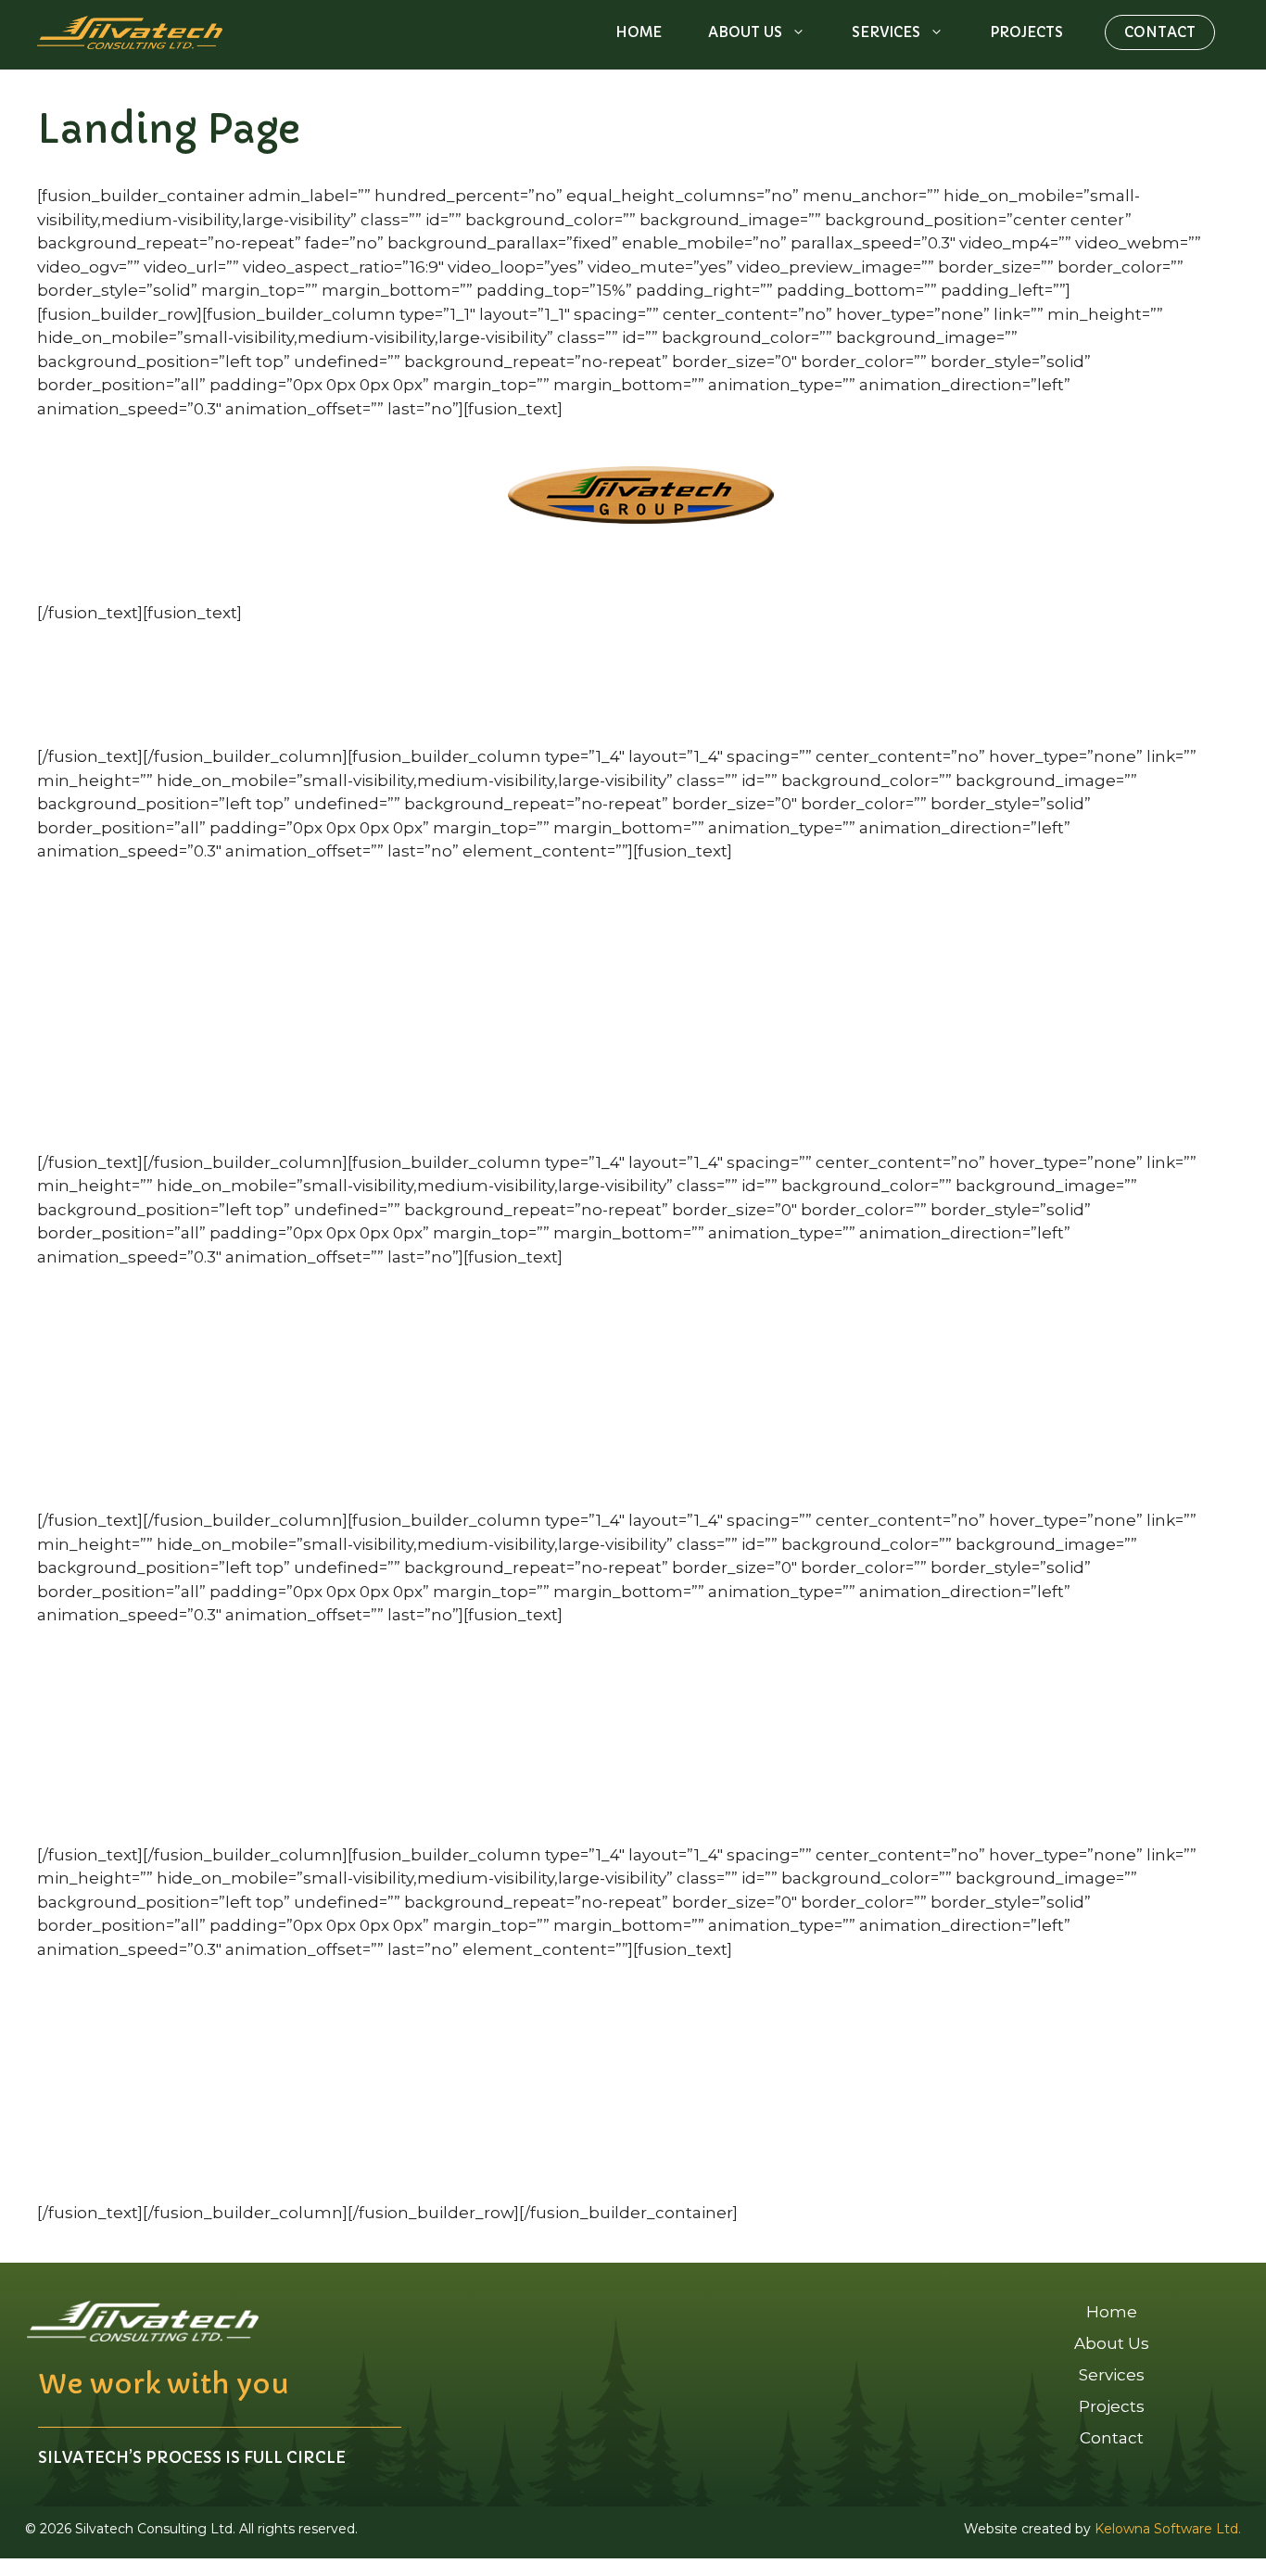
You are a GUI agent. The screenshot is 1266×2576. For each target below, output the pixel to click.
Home (639, 32)
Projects (1026, 32)
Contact (1160, 32)
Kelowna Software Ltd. (1168, 2529)
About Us (745, 32)
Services (886, 32)
